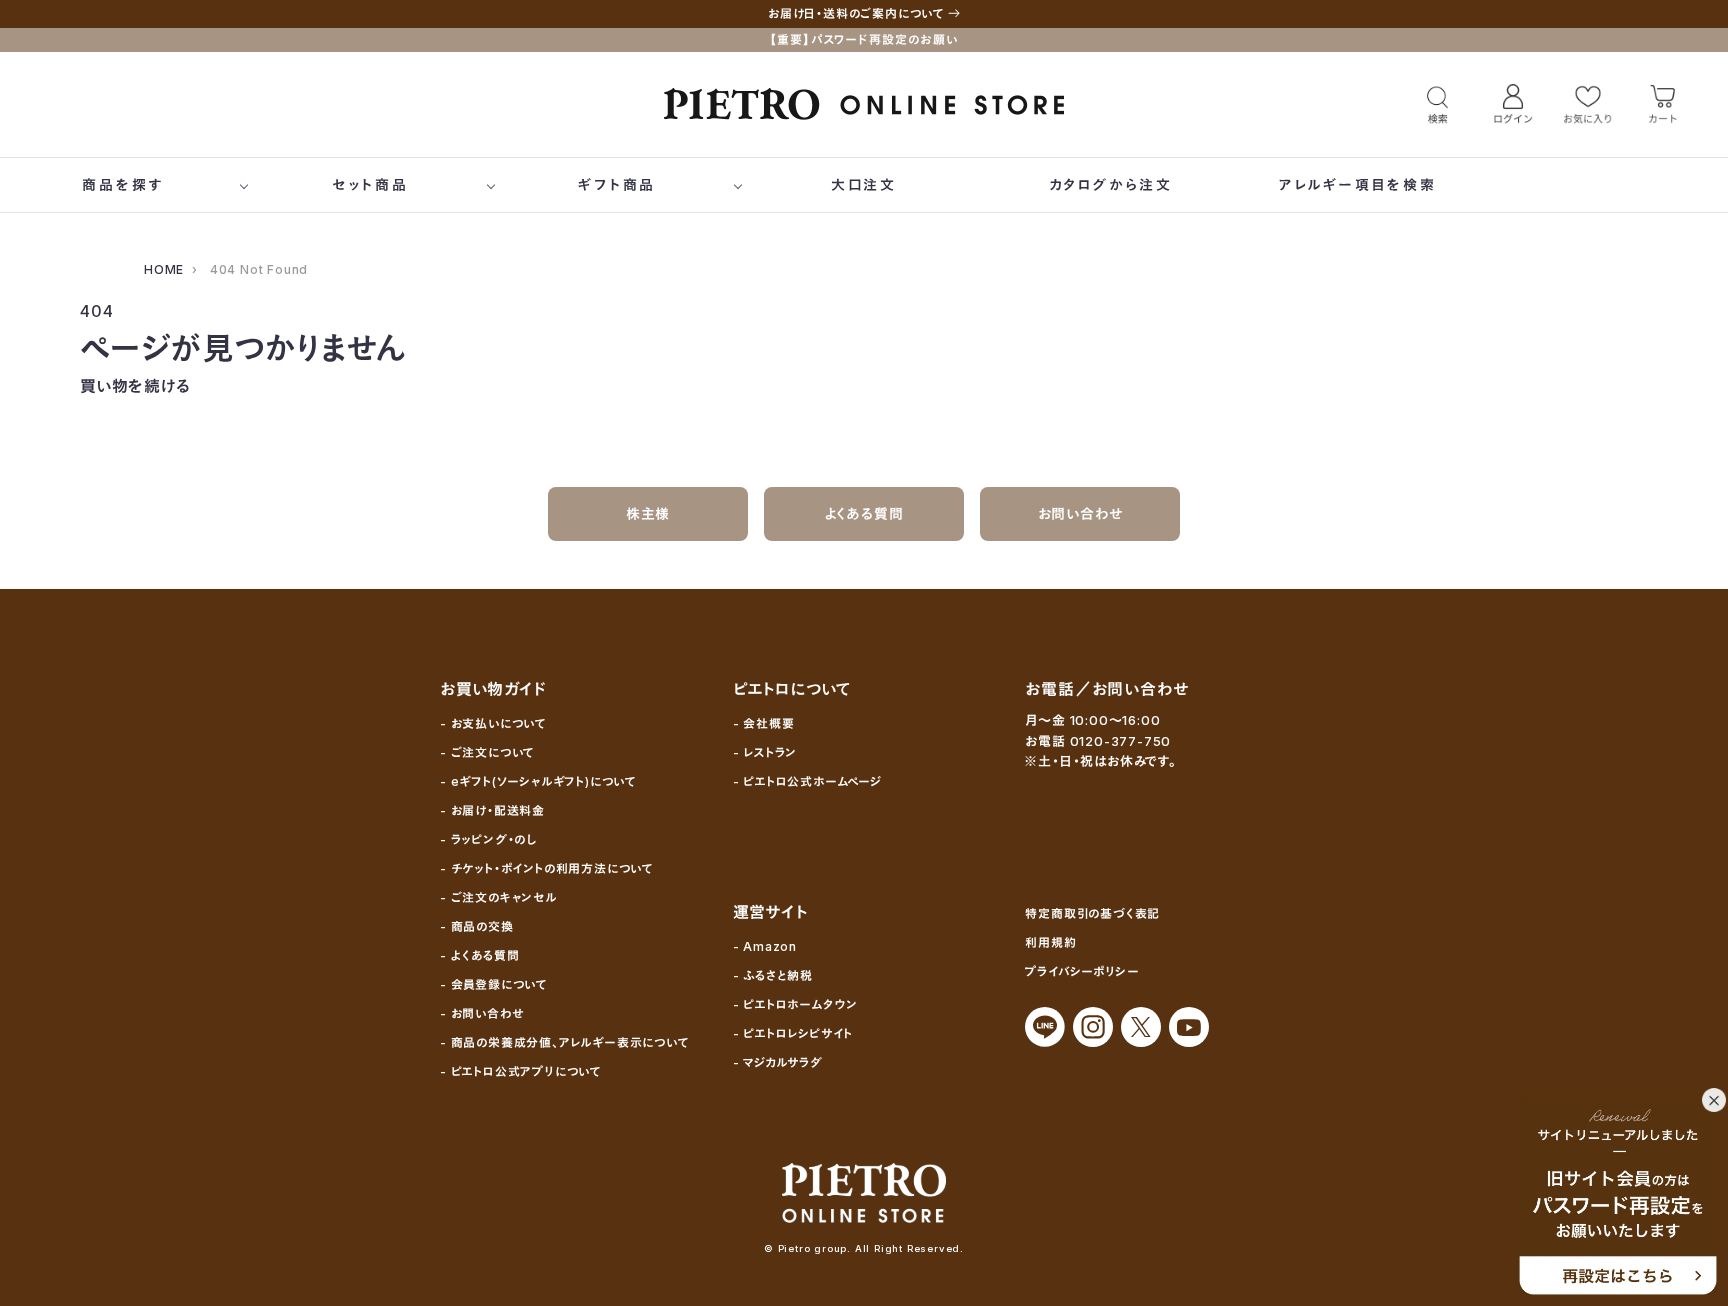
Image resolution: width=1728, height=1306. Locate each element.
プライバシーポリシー (1082, 971)
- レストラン (765, 752)
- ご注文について (487, 752)
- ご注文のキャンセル (498, 897)
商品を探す (123, 184)
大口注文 (864, 184)
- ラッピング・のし (488, 839)
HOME (164, 269)
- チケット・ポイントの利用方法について (546, 868)
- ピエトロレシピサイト (793, 1033)
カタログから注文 (1111, 184)
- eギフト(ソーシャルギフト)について (538, 781)
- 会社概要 (764, 723)
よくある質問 (864, 513)
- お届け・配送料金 (492, 810)
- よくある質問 (479, 955)
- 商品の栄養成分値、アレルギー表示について (564, 1042)
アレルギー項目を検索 (1358, 184)
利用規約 (1050, 942)
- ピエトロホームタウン (796, 1004)
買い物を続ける (135, 386)
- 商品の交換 (477, 926)
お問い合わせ (1080, 513)
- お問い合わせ (481, 1013)
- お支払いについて (493, 723)
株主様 (648, 513)
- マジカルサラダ (778, 1062)
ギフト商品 (617, 184)
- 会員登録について (493, 984)
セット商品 (370, 184)
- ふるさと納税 (773, 975)
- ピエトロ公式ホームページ (807, 781)
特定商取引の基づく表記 (1092, 913)
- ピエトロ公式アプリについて (520, 1071)
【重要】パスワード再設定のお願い (864, 39)
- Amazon (765, 946)
